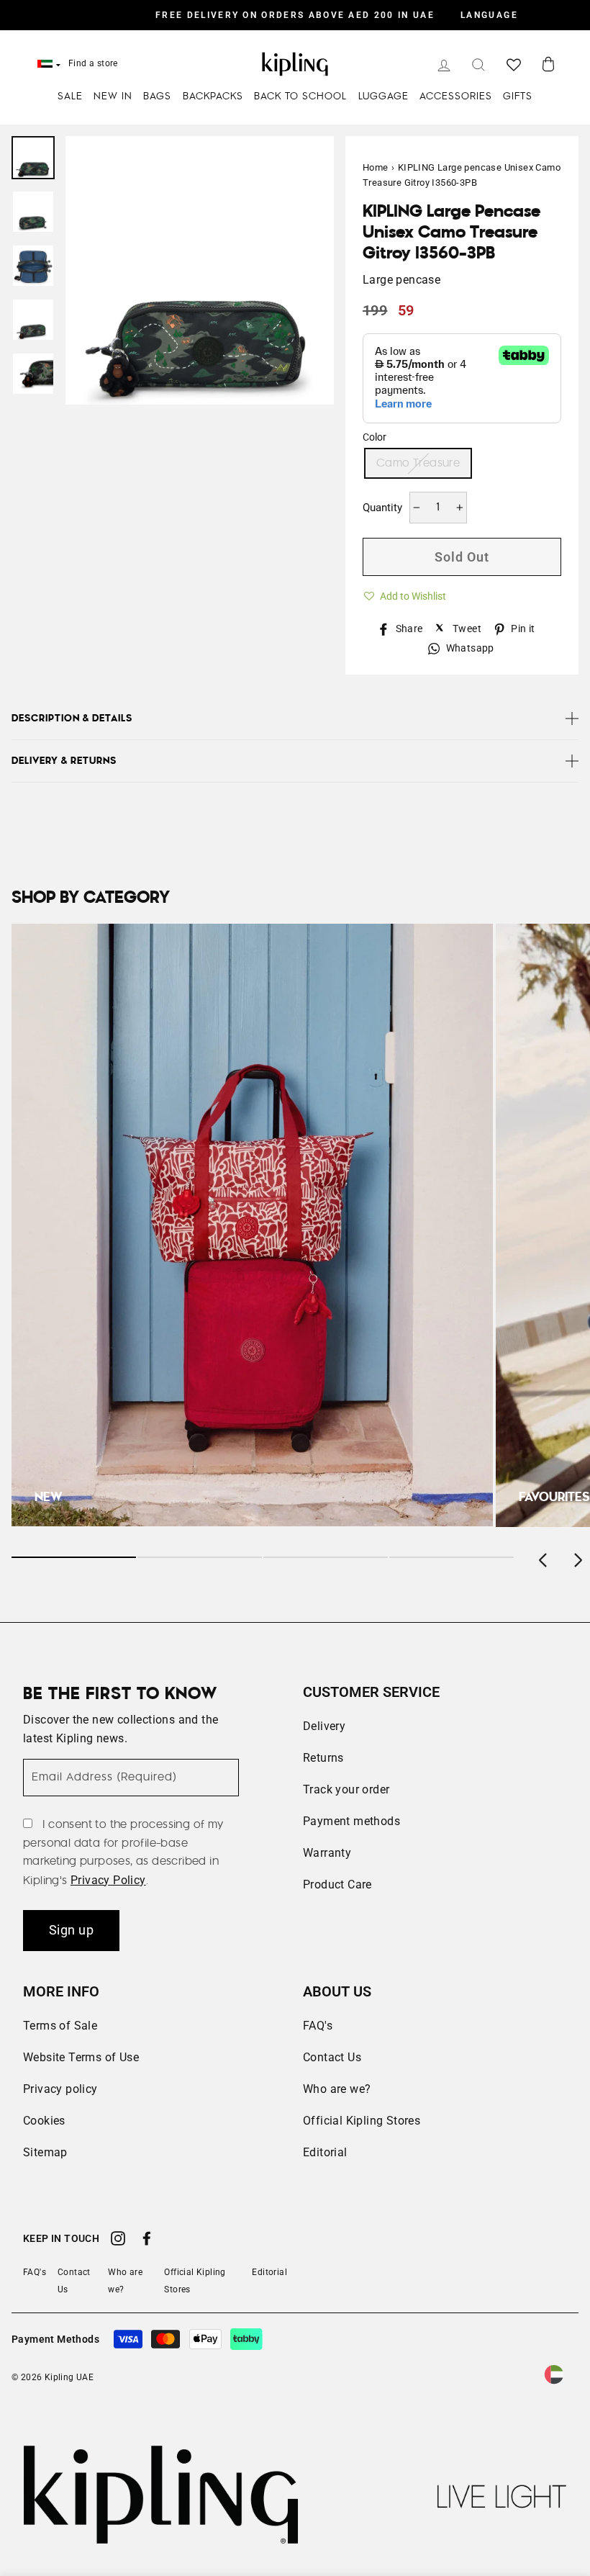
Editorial (325, 2152)
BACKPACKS (213, 96)
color (375, 437)
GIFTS (518, 96)
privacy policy (108, 1880)
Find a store (93, 63)
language (489, 15)
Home (376, 167)
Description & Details (72, 719)
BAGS (157, 96)
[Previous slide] (544, 1557)
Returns (323, 1758)
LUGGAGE (383, 96)
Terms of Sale (60, 2026)
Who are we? (337, 2089)
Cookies (44, 2121)
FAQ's (318, 2026)
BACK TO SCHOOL (300, 96)
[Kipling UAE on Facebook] (147, 2241)
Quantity (382, 508)
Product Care (337, 1884)
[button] (404, 594)
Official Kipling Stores (362, 2121)
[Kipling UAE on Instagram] (118, 2241)
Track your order (346, 1789)
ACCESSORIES (456, 96)
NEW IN (113, 96)
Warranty (327, 1853)
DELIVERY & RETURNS (64, 761)
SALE (70, 96)
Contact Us (332, 2057)
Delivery (324, 1726)
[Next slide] (577, 1557)
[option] (295, 15)
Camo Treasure (418, 463)
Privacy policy (60, 2089)
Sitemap (45, 2152)
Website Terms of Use (81, 2057)
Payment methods (351, 1821)
